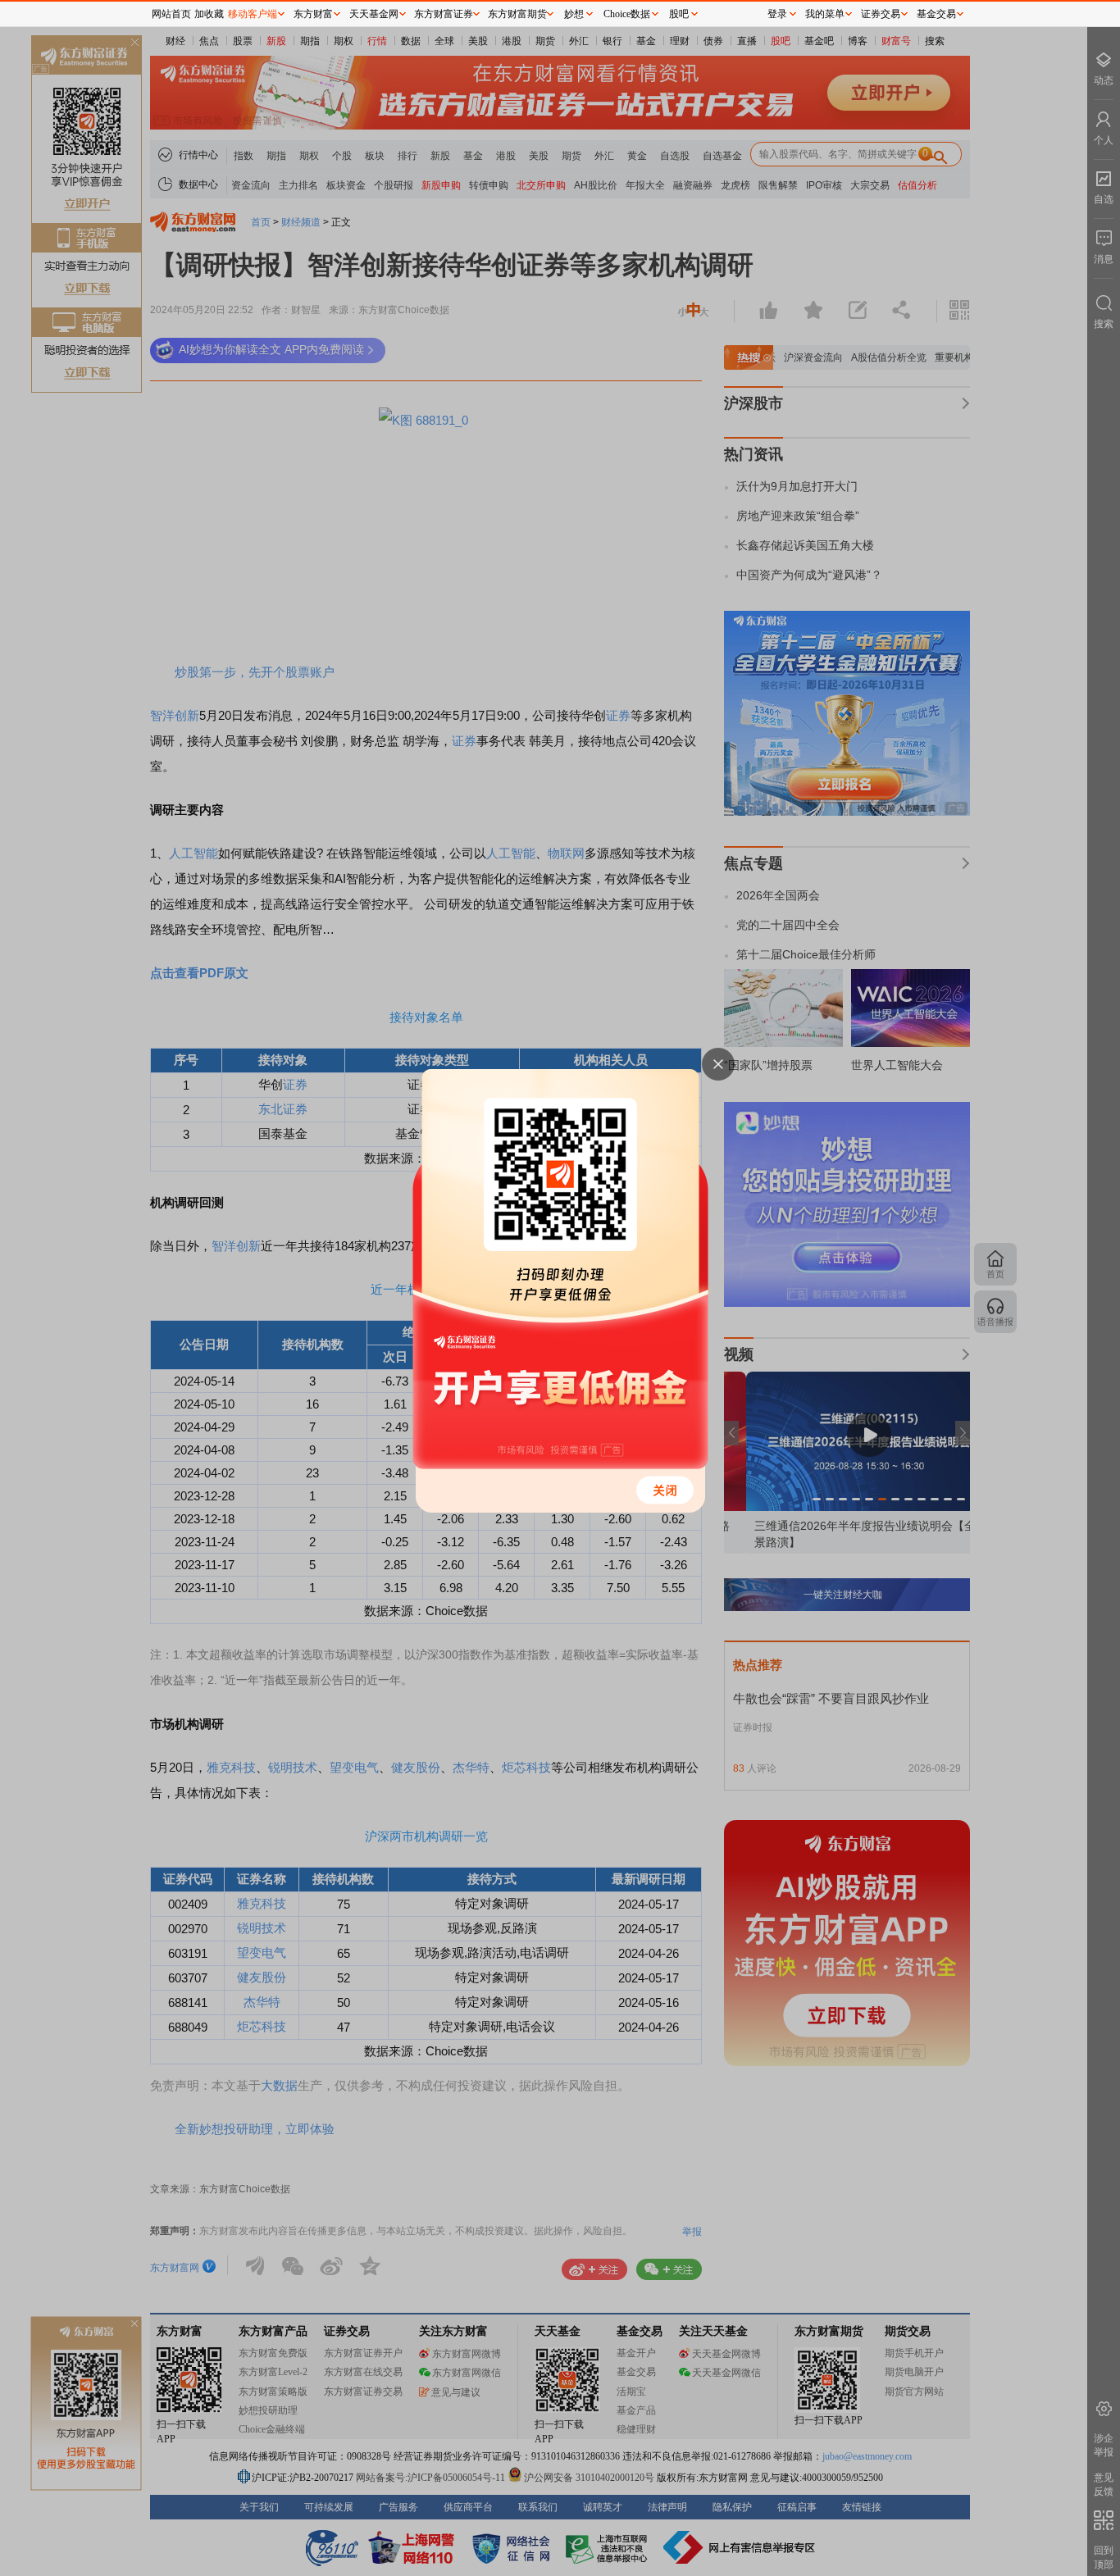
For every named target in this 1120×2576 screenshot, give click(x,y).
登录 (777, 14)
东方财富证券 (444, 14)
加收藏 (209, 14)
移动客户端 (253, 14)
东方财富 (313, 14)
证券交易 (881, 14)
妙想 (574, 14)
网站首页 (171, 14)
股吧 (679, 14)
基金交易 (936, 14)
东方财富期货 (517, 14)
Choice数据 (627, 14)
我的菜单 (825, 14)
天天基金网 (374, 14)
